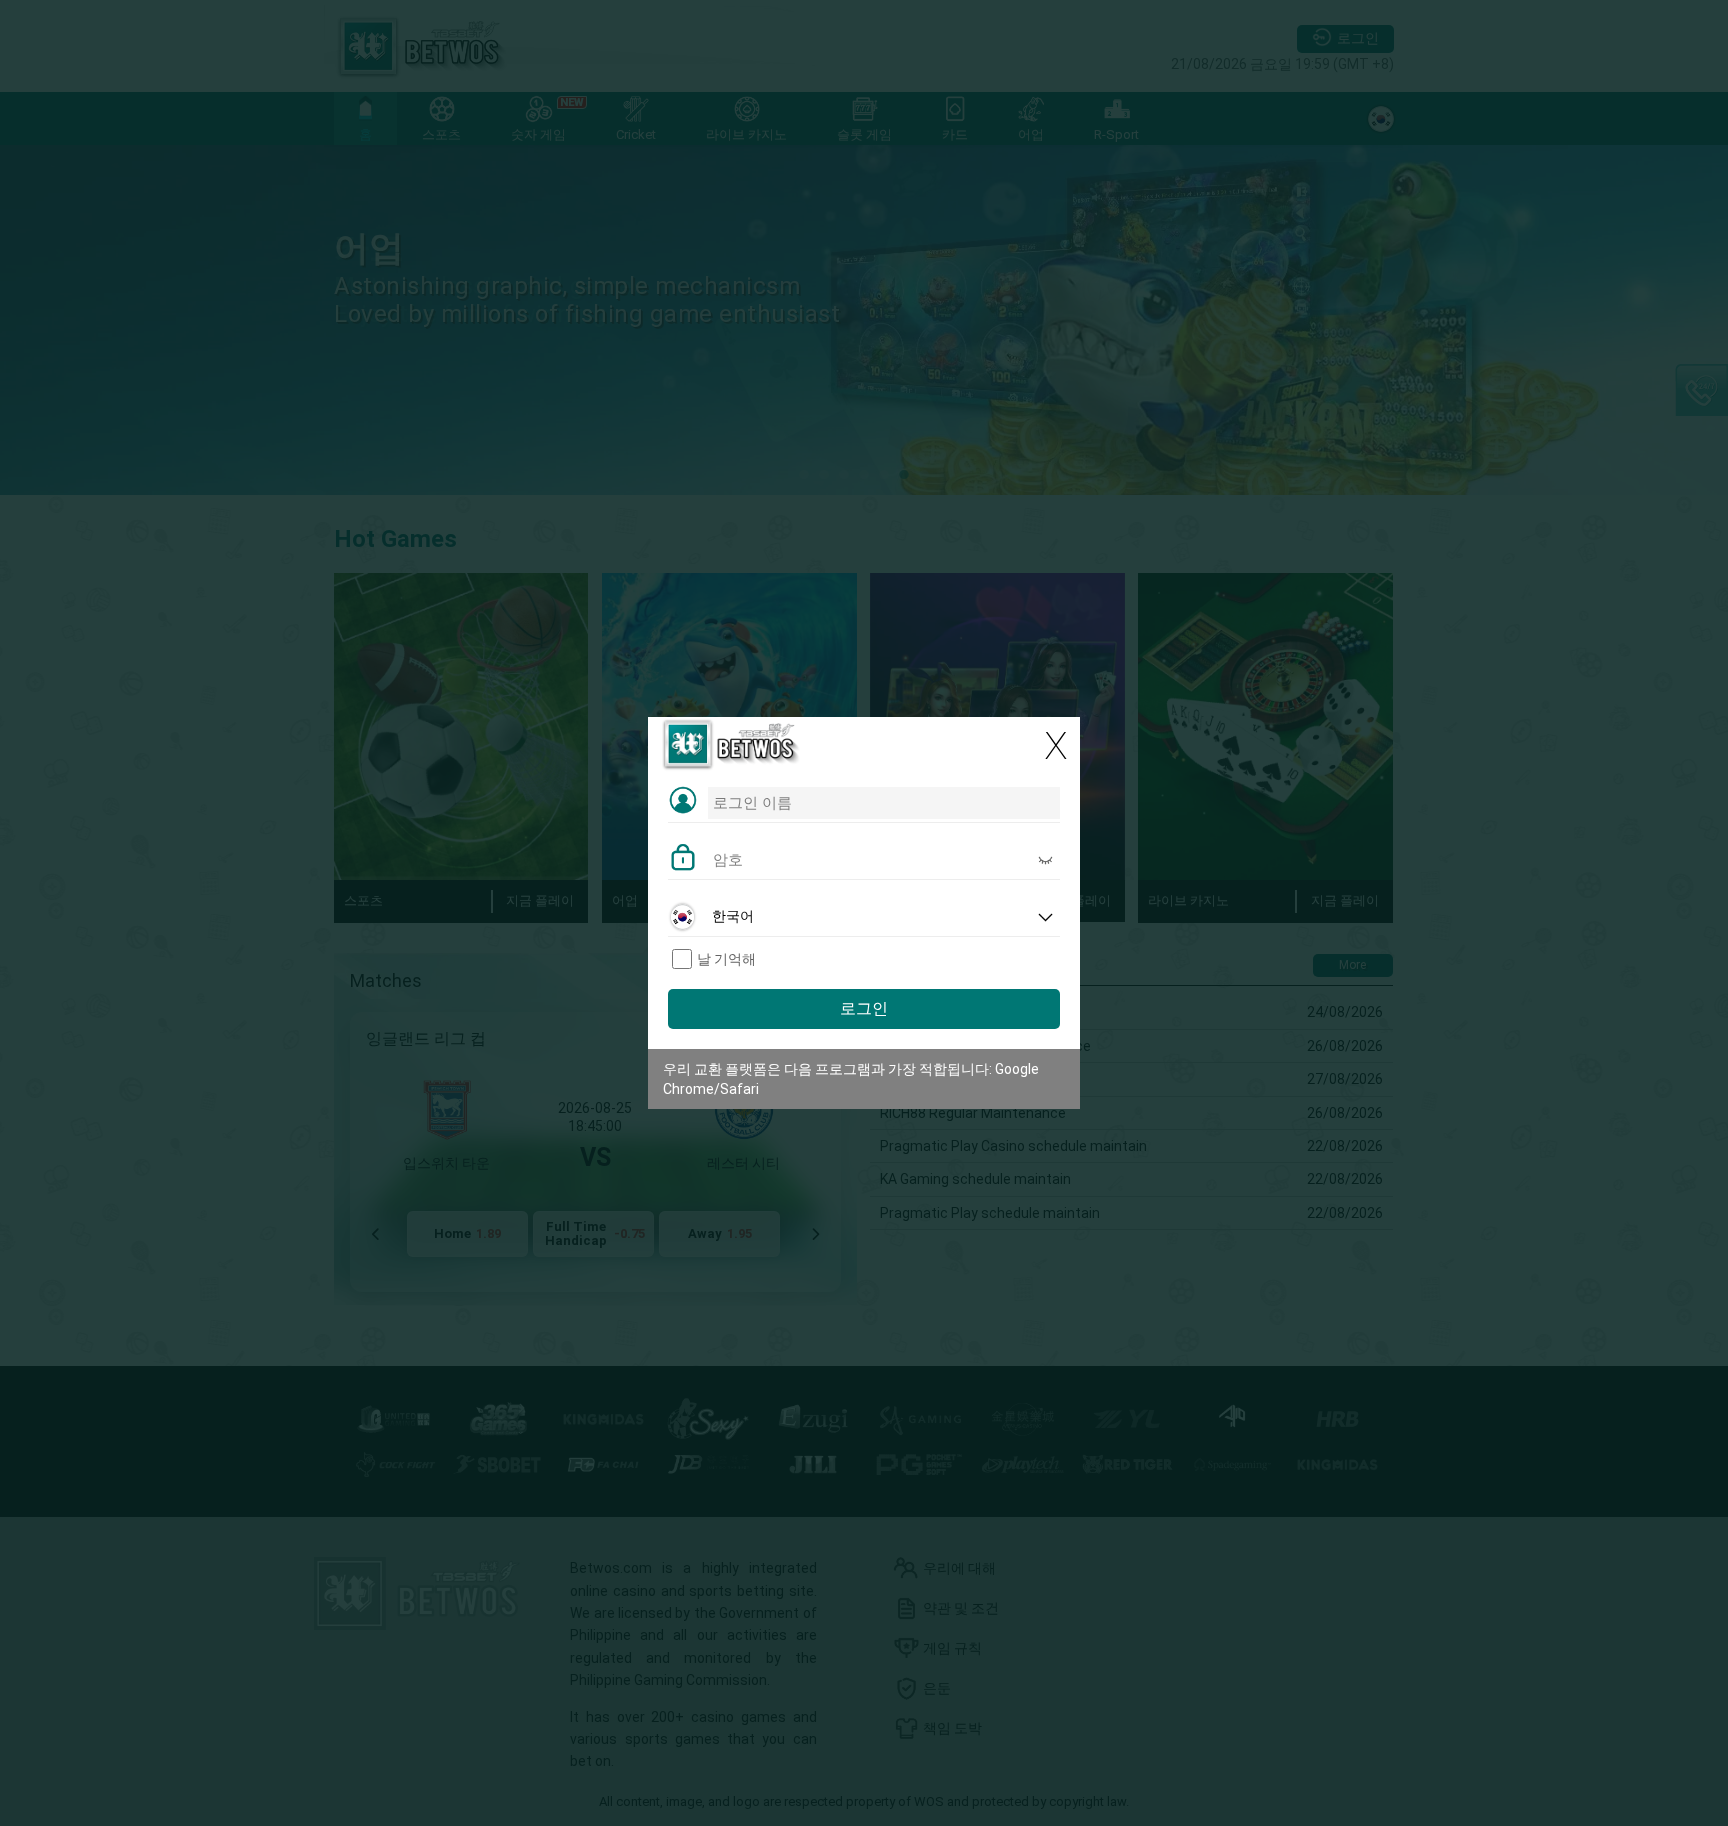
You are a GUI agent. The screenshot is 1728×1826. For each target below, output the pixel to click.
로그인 (864, 1008)
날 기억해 (726, 959)
